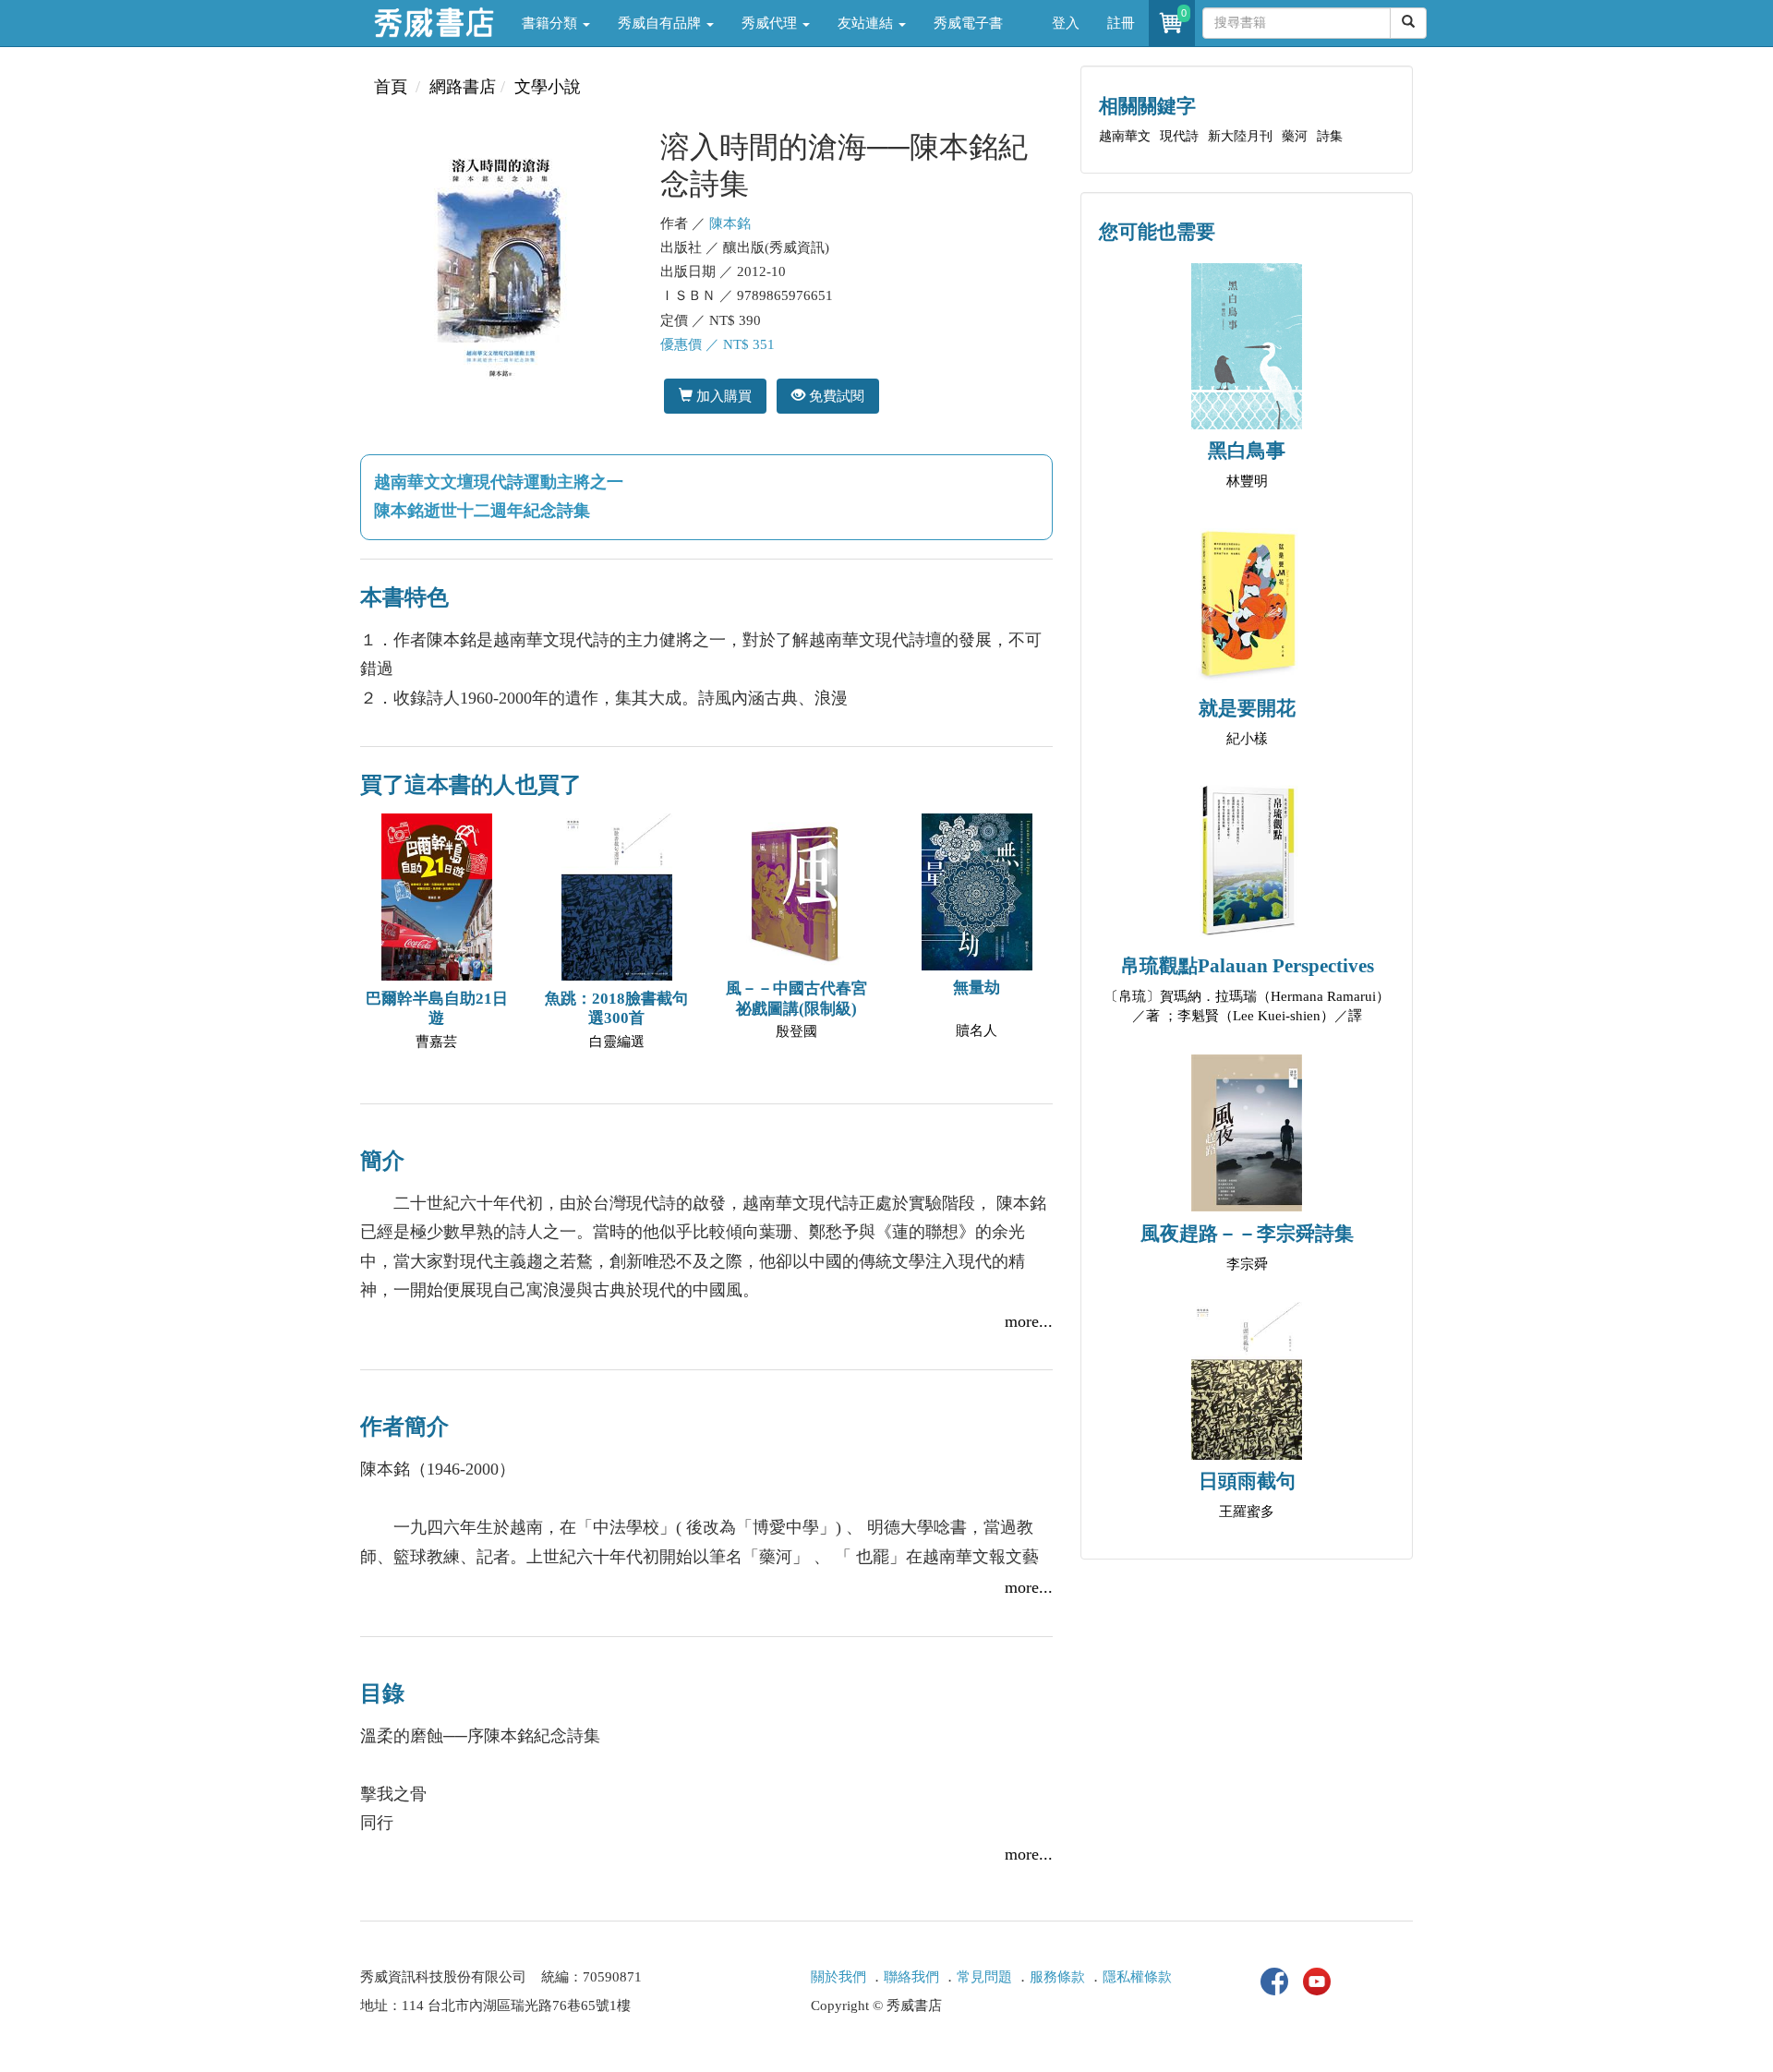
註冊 (1121, 23)
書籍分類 (551, 23)
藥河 (1295, 136)
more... (1029, 1321)
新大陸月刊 (1240, 136)
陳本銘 (730, 223)
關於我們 (838, 1977)
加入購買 (722, 396)
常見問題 (984, 1977)
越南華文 (1125, 136)
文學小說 (548, 87)
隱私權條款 (1137, 1977)
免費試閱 (835, 396)
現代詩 (1179, 136)
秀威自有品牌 (661, 23)
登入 (1066, 23)
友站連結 (867, 23)
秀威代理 (771, 23)
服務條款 (1057, 1977)
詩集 (1330, 136)
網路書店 (463, 87)
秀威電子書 (968, 23)
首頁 (391, 87)
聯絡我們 (911, 1977)
